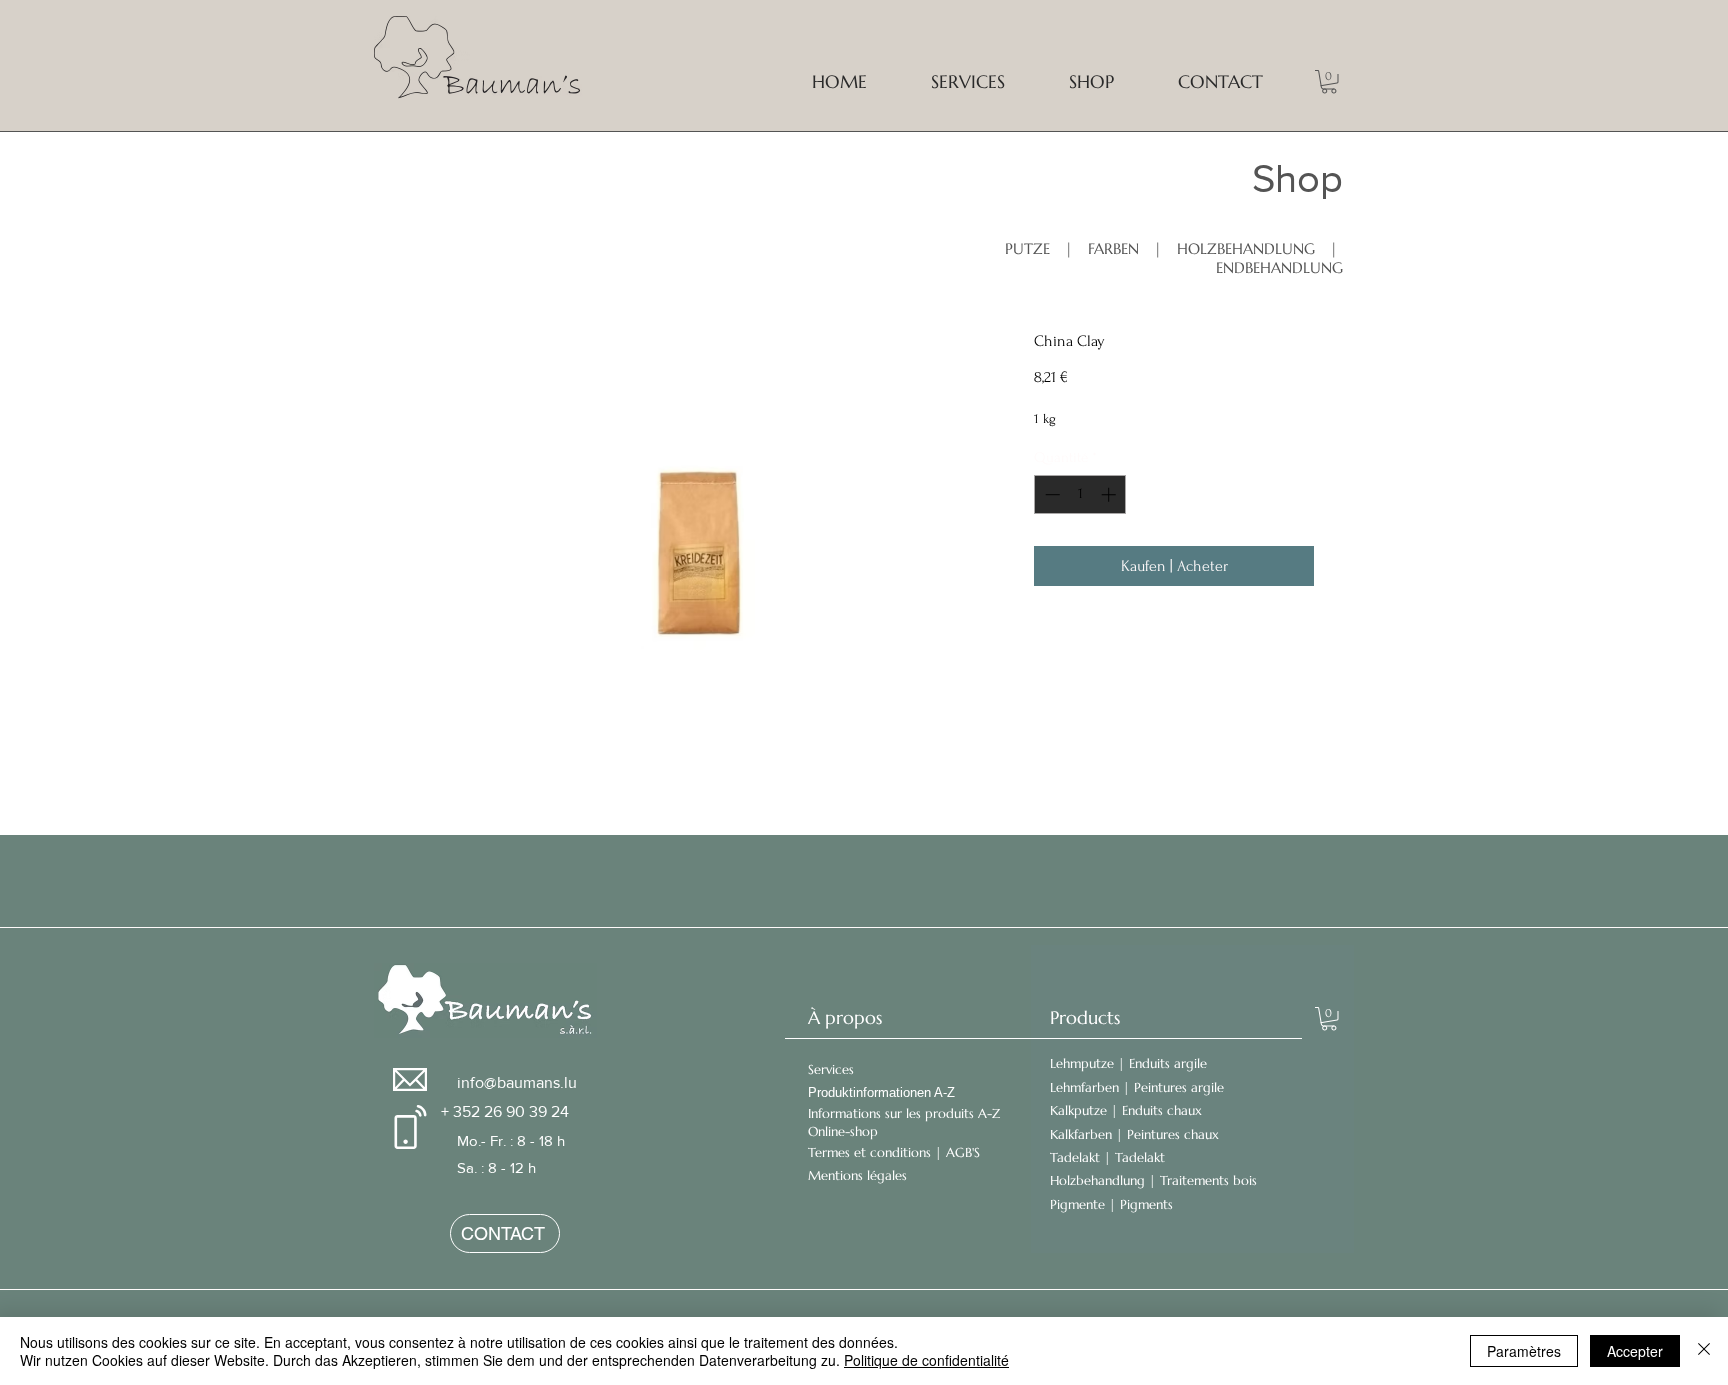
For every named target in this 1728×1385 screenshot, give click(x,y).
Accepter (1635, 1351)
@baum (510, 1082)
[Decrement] (1050, 494)
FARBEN (1113, 248)
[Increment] (1110, 494)
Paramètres (1524, 1351)
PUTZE (1027, 248)
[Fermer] (1704, 1351)
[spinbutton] (1080, 494)
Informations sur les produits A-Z (904, 1113)
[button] (1329, 82)
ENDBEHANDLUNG (1279, 267)
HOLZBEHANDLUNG (1248, 248)
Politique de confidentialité (926, 1360)
